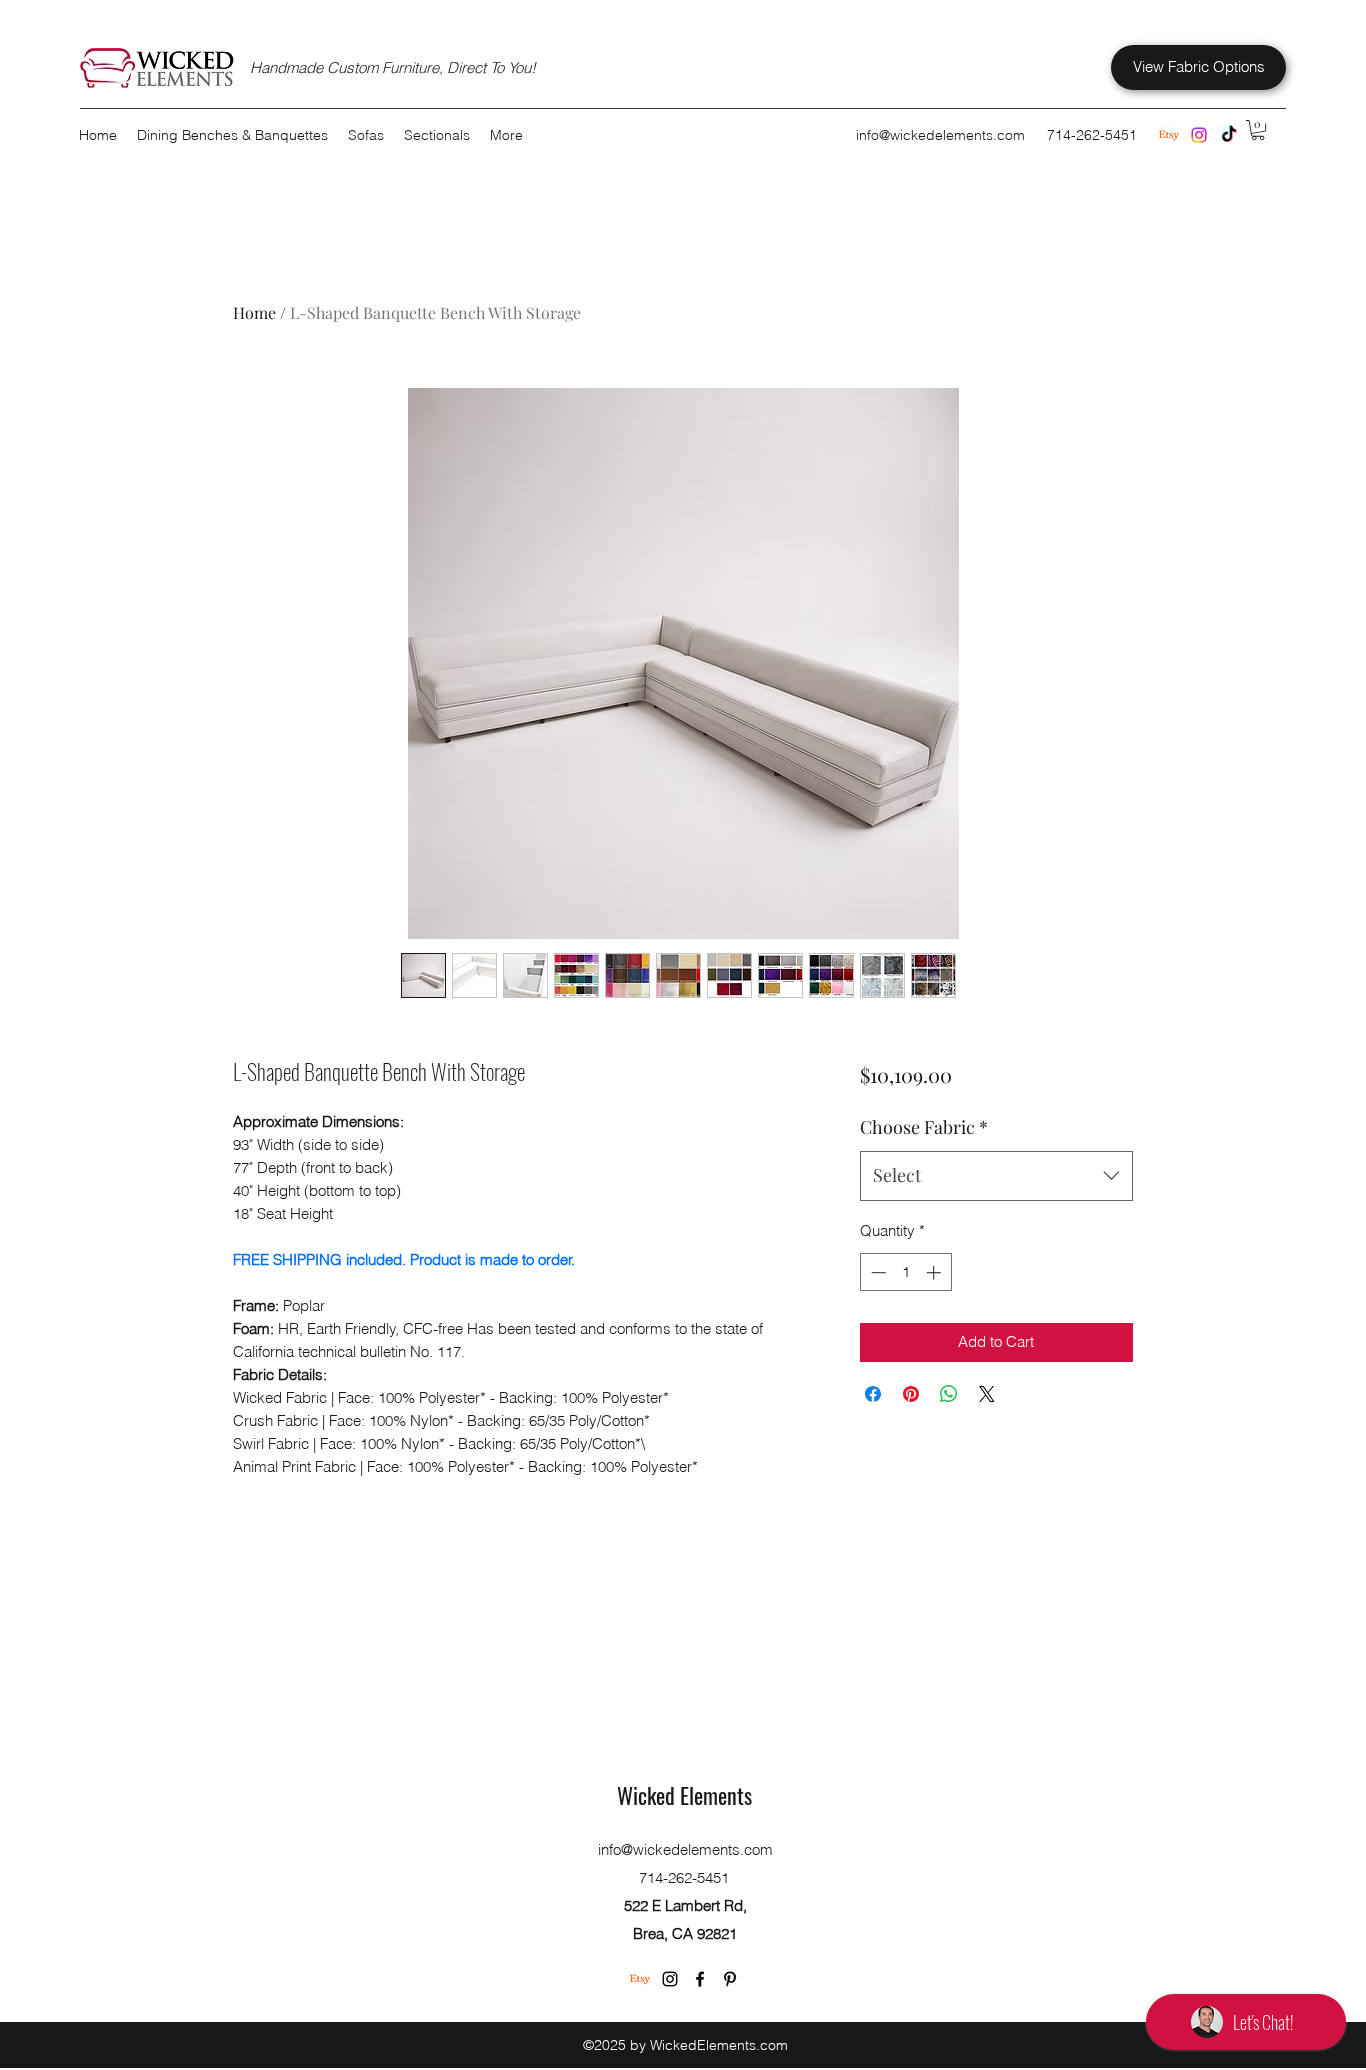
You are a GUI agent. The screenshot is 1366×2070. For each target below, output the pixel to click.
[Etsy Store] (1169, 135)
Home (254, 312)
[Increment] (935, 1272)
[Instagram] (1199, 135)
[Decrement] (876, 1272)
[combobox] (996, 1176)
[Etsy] (640, 1979)
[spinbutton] (905, 1272)
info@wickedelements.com (940, 135)
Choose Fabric (924, 1127)
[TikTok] (1229, 135)
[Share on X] (987, 1394)
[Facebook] (700, 1979)
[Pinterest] (730, 1979)
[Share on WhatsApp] (949, 1394)
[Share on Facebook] (873, 1394)
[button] (1258, 130)
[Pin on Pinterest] (911, 1394)
